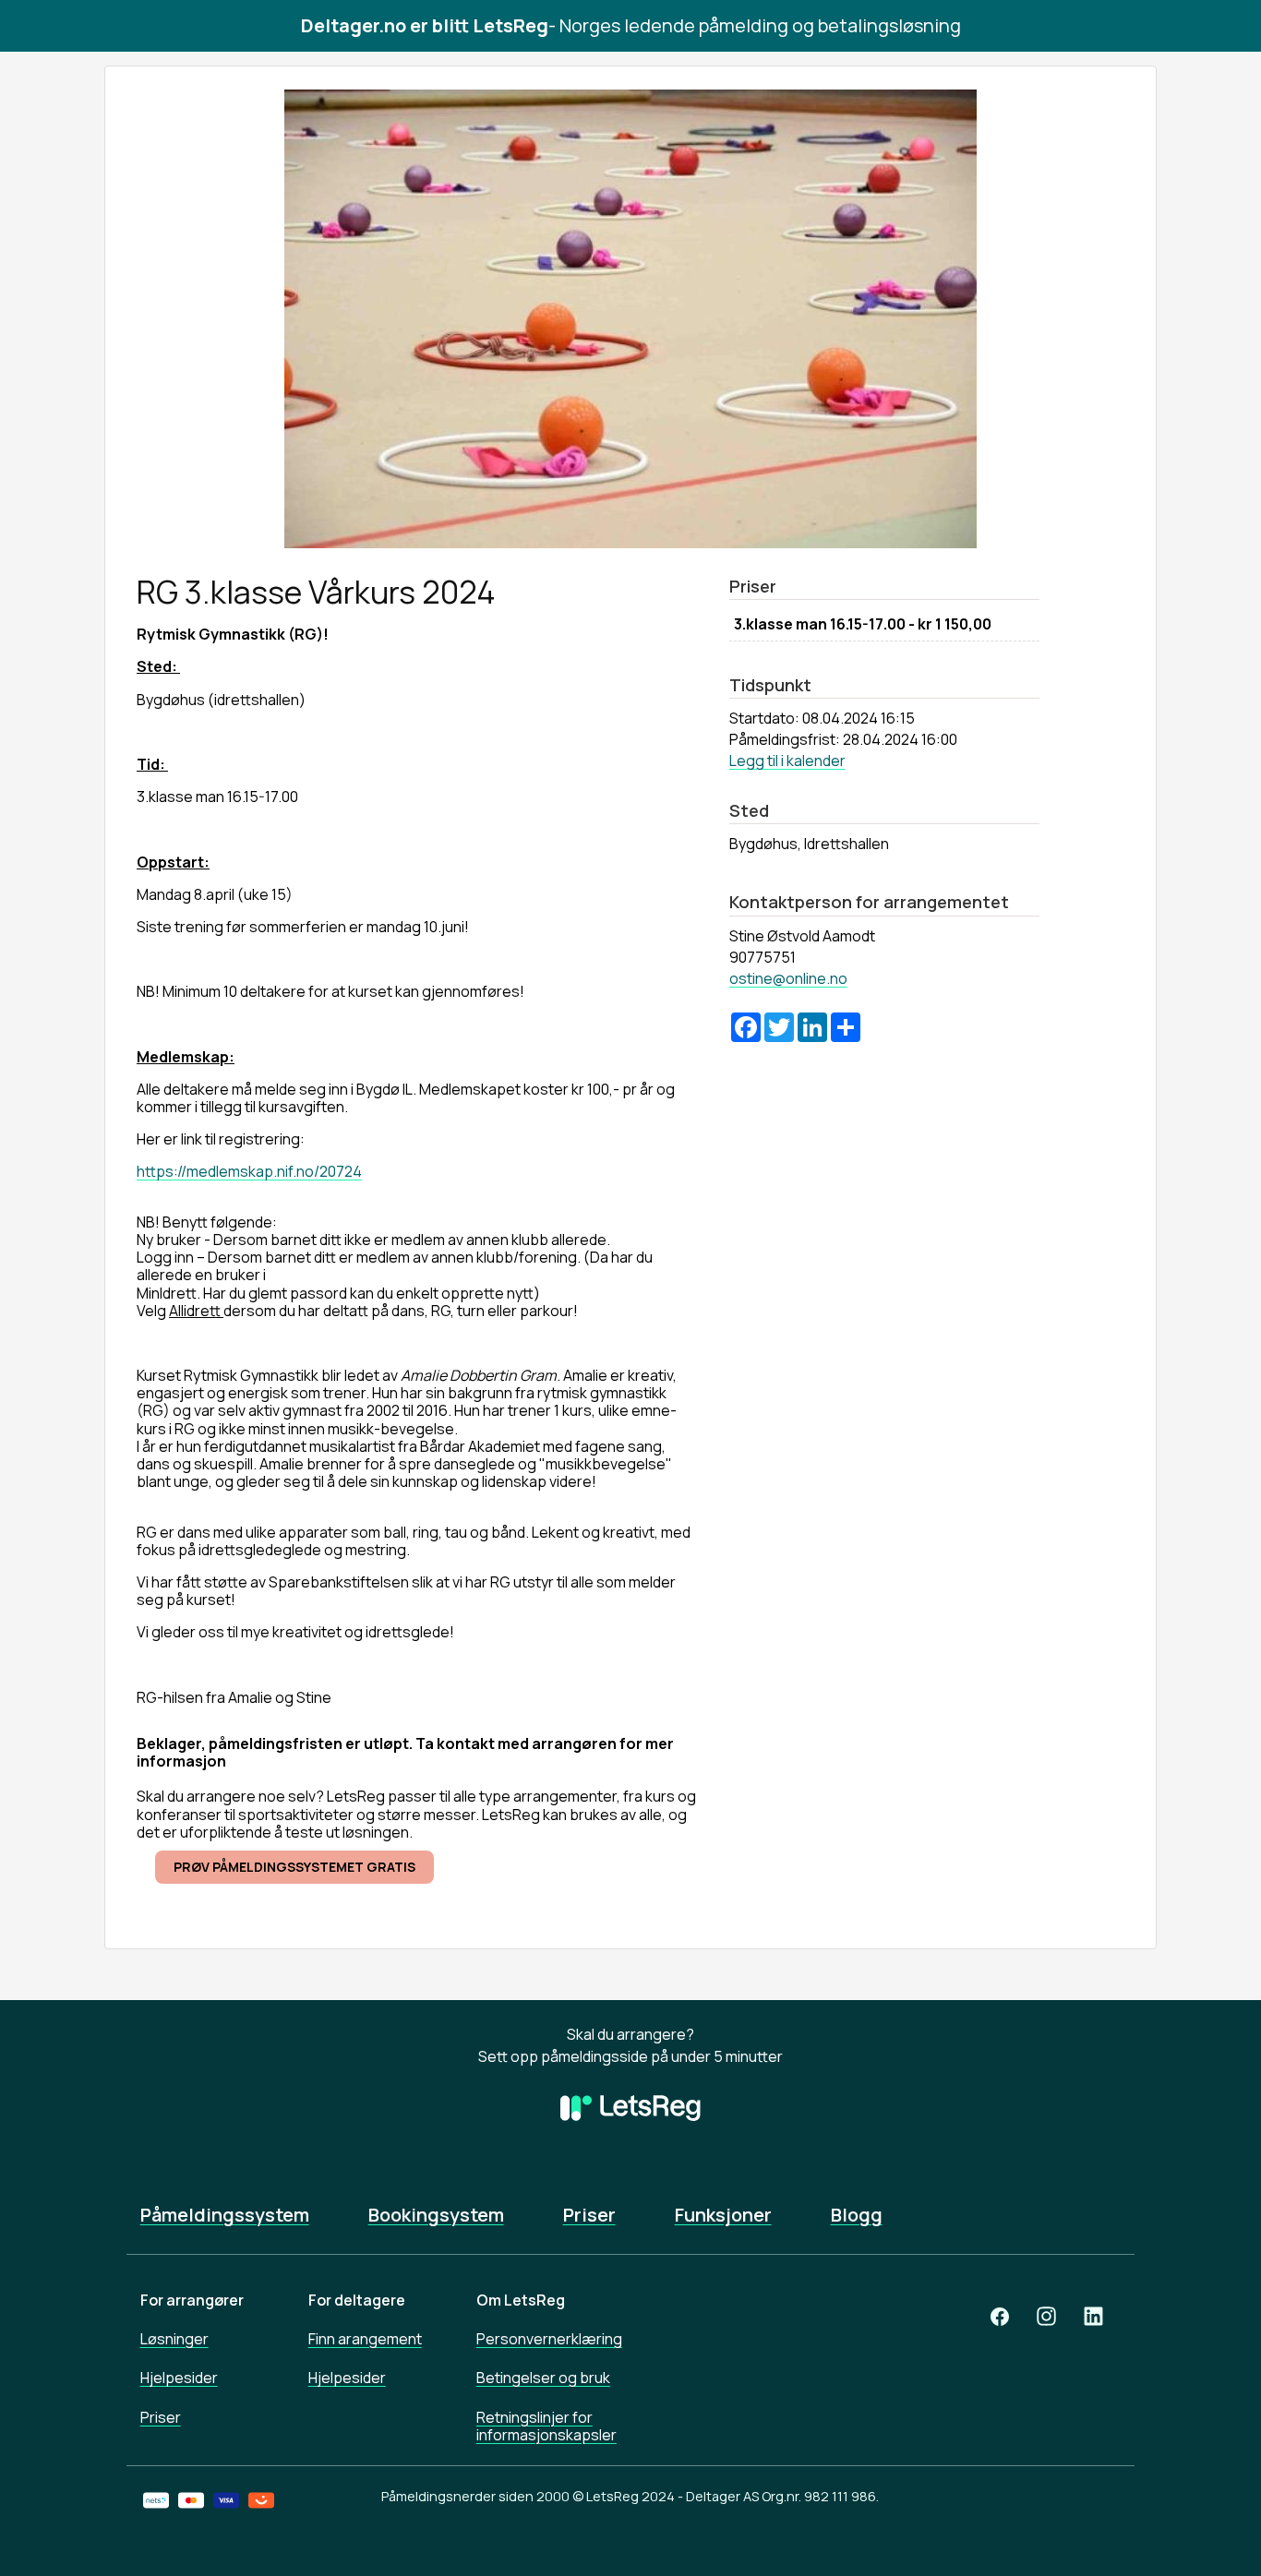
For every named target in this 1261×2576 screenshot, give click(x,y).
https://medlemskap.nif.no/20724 (249, 1171)
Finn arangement (365, 2339)
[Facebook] (1000, 2316)
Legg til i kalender (787, 761)
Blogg (857, 2215)
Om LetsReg (521, 2300)
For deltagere (357, 2300)
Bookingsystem (436, 2215)
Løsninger (174, 2339)
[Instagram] (1046, 2316)
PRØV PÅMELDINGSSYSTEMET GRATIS (294, 1867)
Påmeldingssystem (225, 2215)
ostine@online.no (788, 978)
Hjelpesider (179, 2378)
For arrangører (192, 2300)
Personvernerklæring (549, 2339)
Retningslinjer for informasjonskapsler (546, 2426)
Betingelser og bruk (543, 2378)
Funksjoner (723, 2215)
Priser (589, 2215)
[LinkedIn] (1093, 2316)
